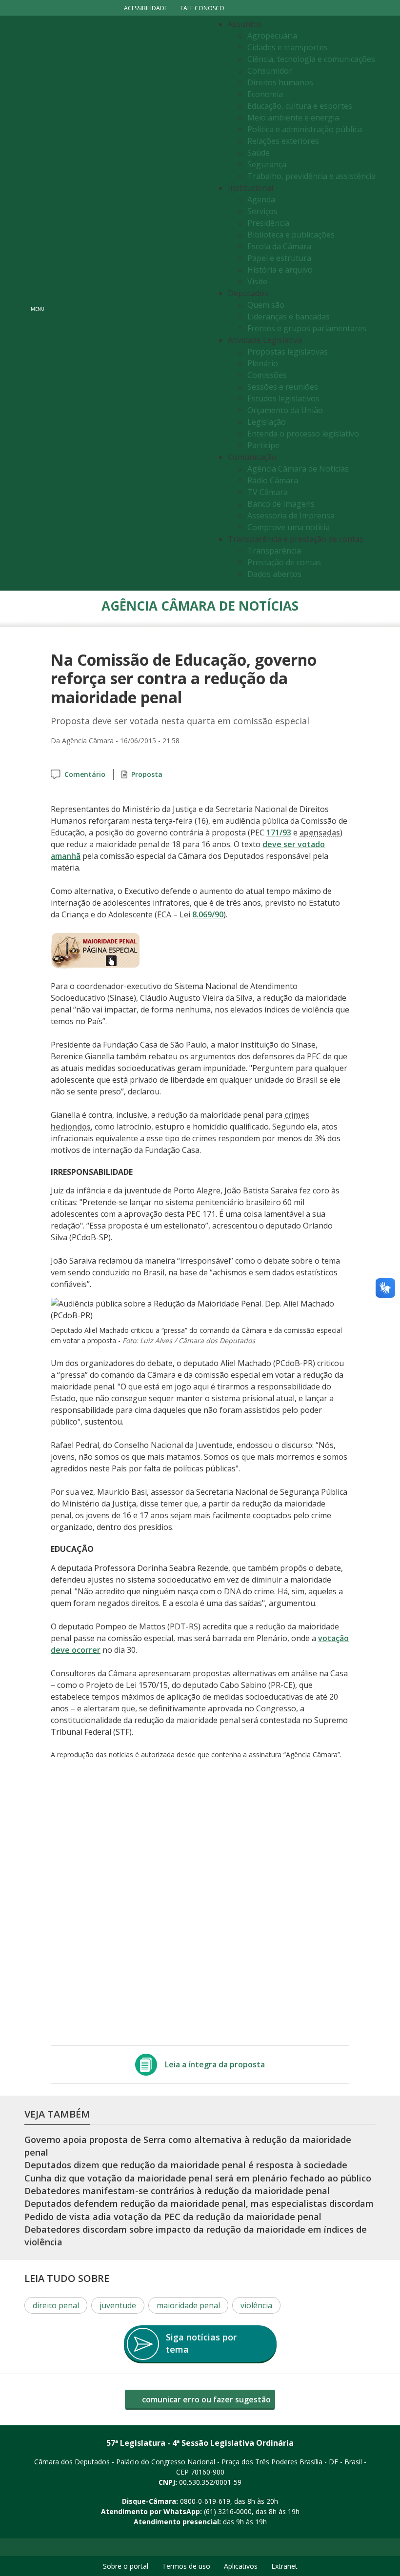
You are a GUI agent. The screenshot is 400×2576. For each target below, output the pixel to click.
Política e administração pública (305, 129)
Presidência (268, 223)
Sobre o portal (126, 2566)
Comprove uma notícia (289, 527)
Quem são (266, 305)
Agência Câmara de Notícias (298, 469)
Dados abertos (274, 574)
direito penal (56, 2305)
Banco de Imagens (281, 504)
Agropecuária (272, 36)
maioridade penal (188, 2305)
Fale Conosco (202, 8)
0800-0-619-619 (205, 2501)
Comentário (85, 774)
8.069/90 (208, 914)
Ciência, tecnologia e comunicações (311, 59)
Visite (257, 281)
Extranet (284, 2566)
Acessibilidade (146, 8)
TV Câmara (268, 492)
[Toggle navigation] (130, 303)
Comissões (267, 375)
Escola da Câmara (279, 246)
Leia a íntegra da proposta (215, 2064)
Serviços (262, 211)
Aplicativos (241, 2566)
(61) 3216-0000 (228, 2511)
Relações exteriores (283, 141)
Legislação (267, 422)
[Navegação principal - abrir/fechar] (38, 303)
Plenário (263, 363)
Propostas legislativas (288, 352)
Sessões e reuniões (283, 387)
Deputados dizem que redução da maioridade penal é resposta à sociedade (186, 2165)
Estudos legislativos (283, 398)
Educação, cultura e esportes (300, 106)
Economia (265, 94)
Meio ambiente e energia (293, 118)
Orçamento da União (285, 410)
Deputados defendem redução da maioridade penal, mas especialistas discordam (199, 2203)
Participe (263, 445)
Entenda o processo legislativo (303, 434)
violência (256, 2305)
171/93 (279, 832)
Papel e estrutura (279, 258)
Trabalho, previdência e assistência (311, 176)
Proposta (147, 774)
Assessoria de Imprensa (291, 515)
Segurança (267, 164)
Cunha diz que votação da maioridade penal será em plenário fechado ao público (198, 2178)
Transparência (274, 551)
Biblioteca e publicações (291, 235)
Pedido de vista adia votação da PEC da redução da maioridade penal (173, 2217)
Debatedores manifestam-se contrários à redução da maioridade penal (177, 2191)
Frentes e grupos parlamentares (307, 328)
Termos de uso (186, 2566)
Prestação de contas (284, 562)
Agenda (261, 199)
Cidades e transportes (288, 47)
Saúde (259, 153)
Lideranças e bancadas (289, 317)
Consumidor (270, 71)
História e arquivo (280, 270)
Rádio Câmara (273, 480)
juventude (118, 2305)
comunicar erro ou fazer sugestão (205, 2399)
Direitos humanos (280, 82)
